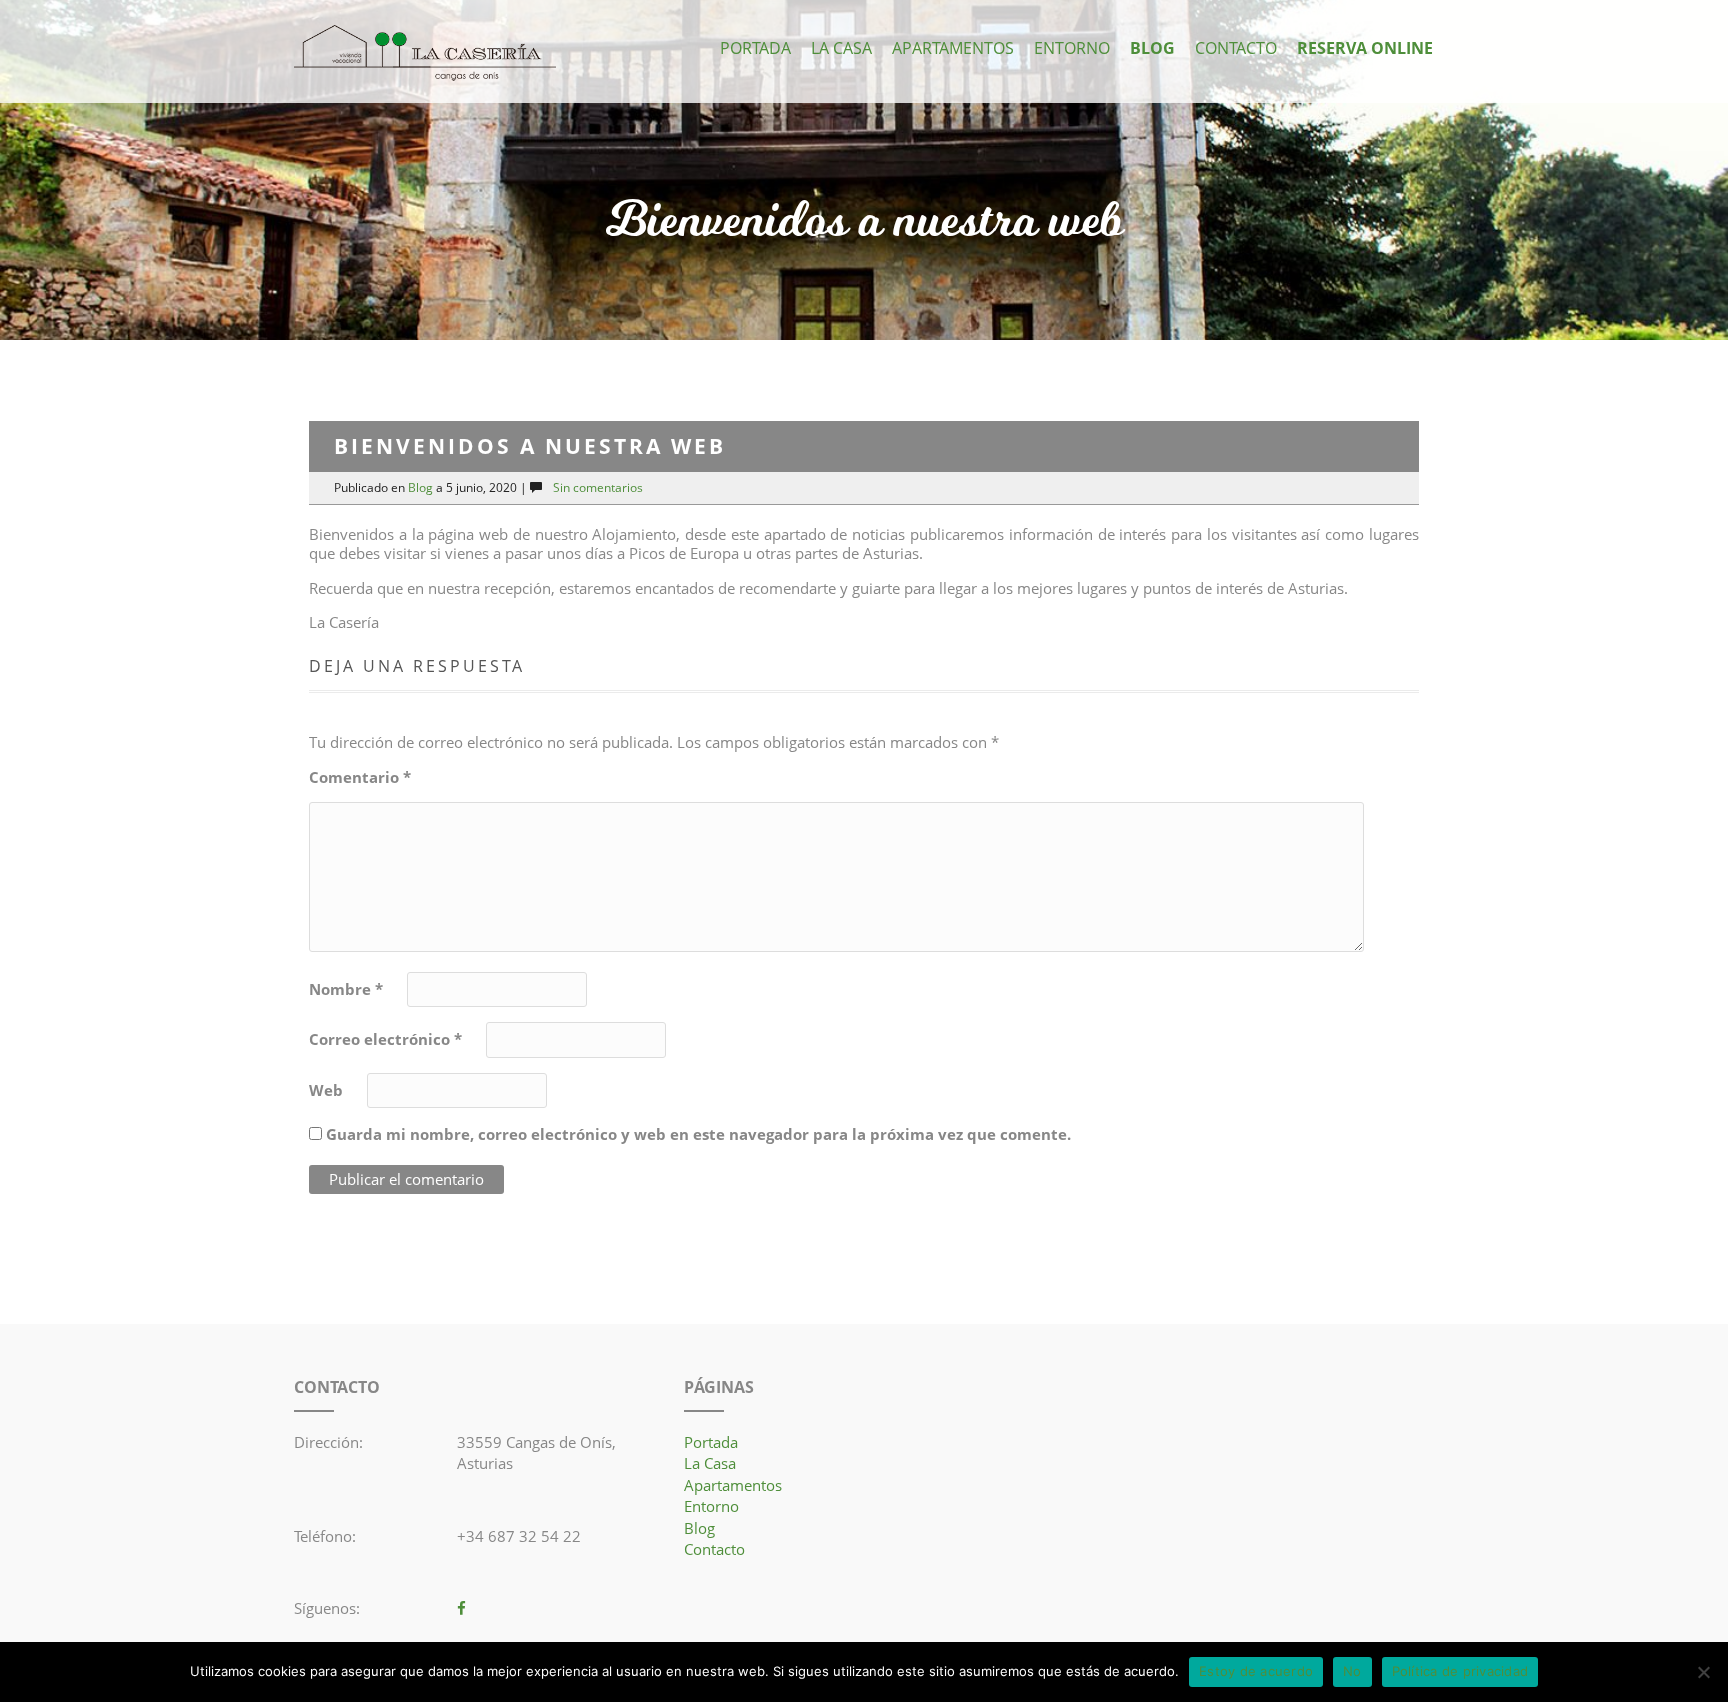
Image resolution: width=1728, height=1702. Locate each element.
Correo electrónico (385, 1039)
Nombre (346, 989)
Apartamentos (953, 48)
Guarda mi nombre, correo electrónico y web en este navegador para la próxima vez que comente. (698, 1134)
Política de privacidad (1460, 1671)
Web (326, 1090)
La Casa (841, 48)
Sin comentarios (598, 487)
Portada (755, 48)
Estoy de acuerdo (1256, 1671)
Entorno (1072, 48)
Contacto (1236, 48)
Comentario (360, 777)
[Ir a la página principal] (425, 54)
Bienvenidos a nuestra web (864, 222)
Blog (1152, 48)
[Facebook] (461, 1608)
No (1352, 1671)
